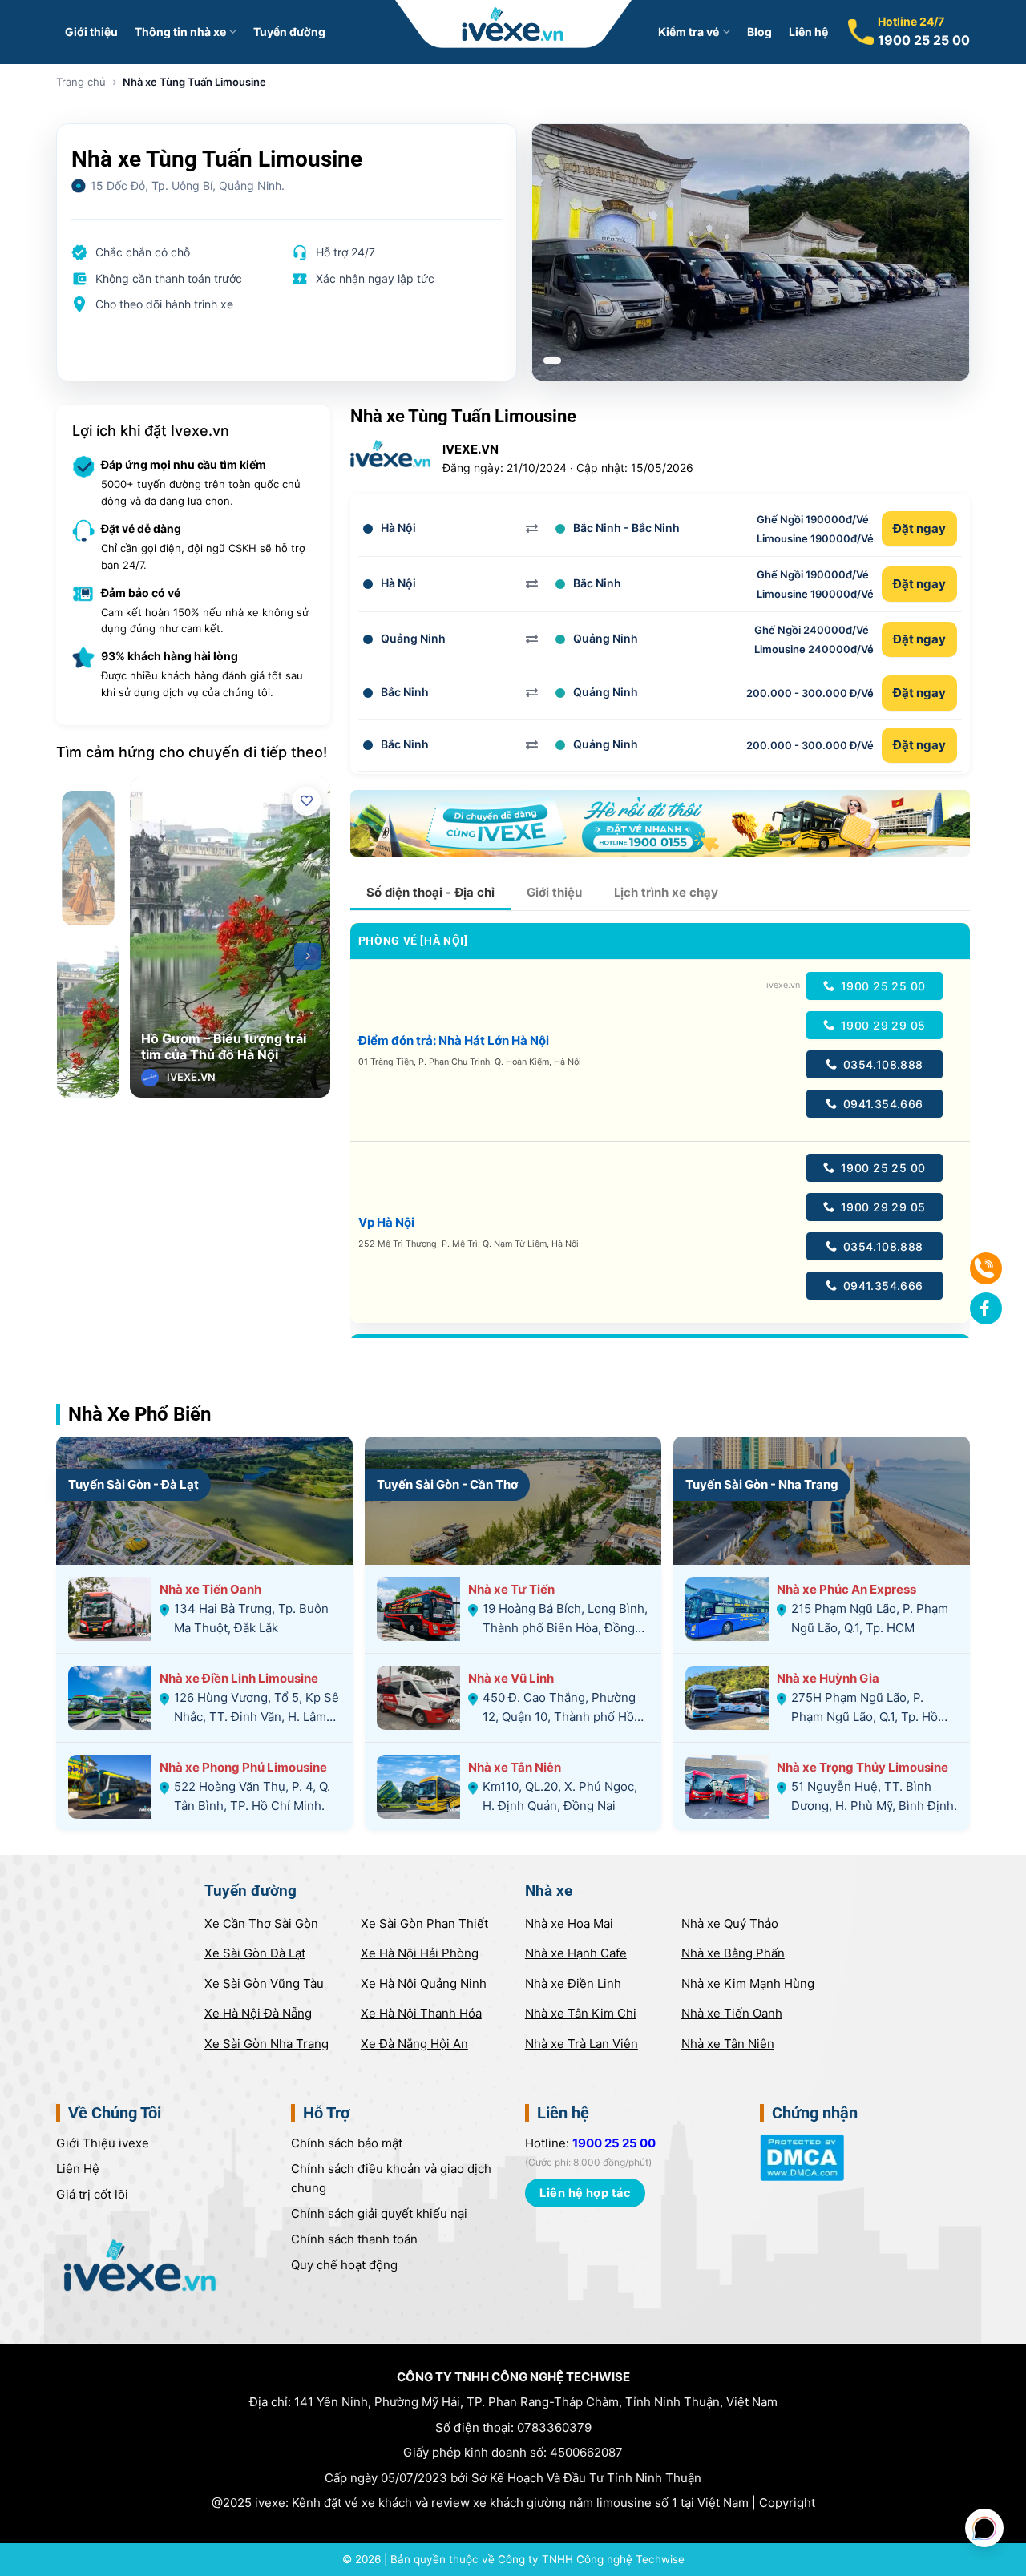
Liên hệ (808, 32)
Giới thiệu (91, 32)
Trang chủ (81, 82)
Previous (153, 956)
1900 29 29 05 (882, 1025)
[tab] (430, 893)
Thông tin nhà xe (180, 32)
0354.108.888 (881, 1064)
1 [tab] (552, 361)
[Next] (307, 956)
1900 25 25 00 (924, 40)
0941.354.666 (881, 1104)
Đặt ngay (919, 528)
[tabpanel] (751, 252)
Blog (759, 32)
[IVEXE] (513, 24)
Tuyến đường (289, 32)
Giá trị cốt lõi (92, 2194)
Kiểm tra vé (689, 32)
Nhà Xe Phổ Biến (139, 1414)
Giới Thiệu (103, 2143)
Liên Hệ (78, 2169)
